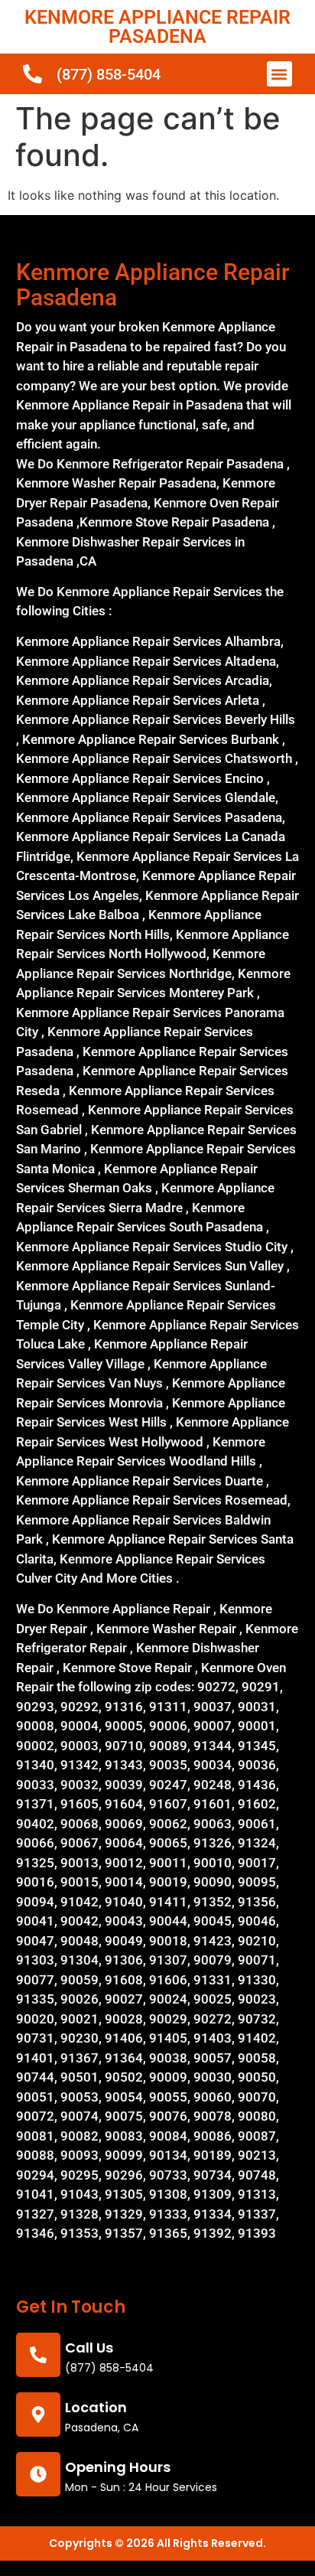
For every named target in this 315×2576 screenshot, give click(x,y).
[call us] (38, 2355)
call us (89, 2348)
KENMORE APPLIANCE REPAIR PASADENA (157, 27)
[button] (279, 74)
